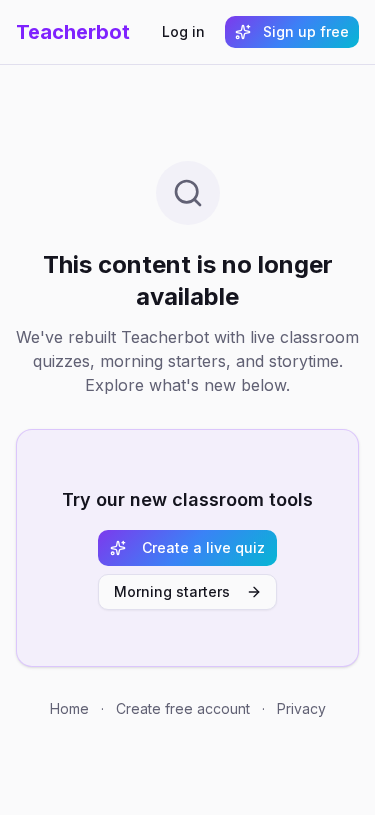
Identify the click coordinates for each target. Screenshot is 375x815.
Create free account (183, 708)
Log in (183, 31)
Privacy (301, 708)
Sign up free (306, 31)
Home (69, 708)
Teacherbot (73, 32)
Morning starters (172, 591)
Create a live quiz (203, 547)
